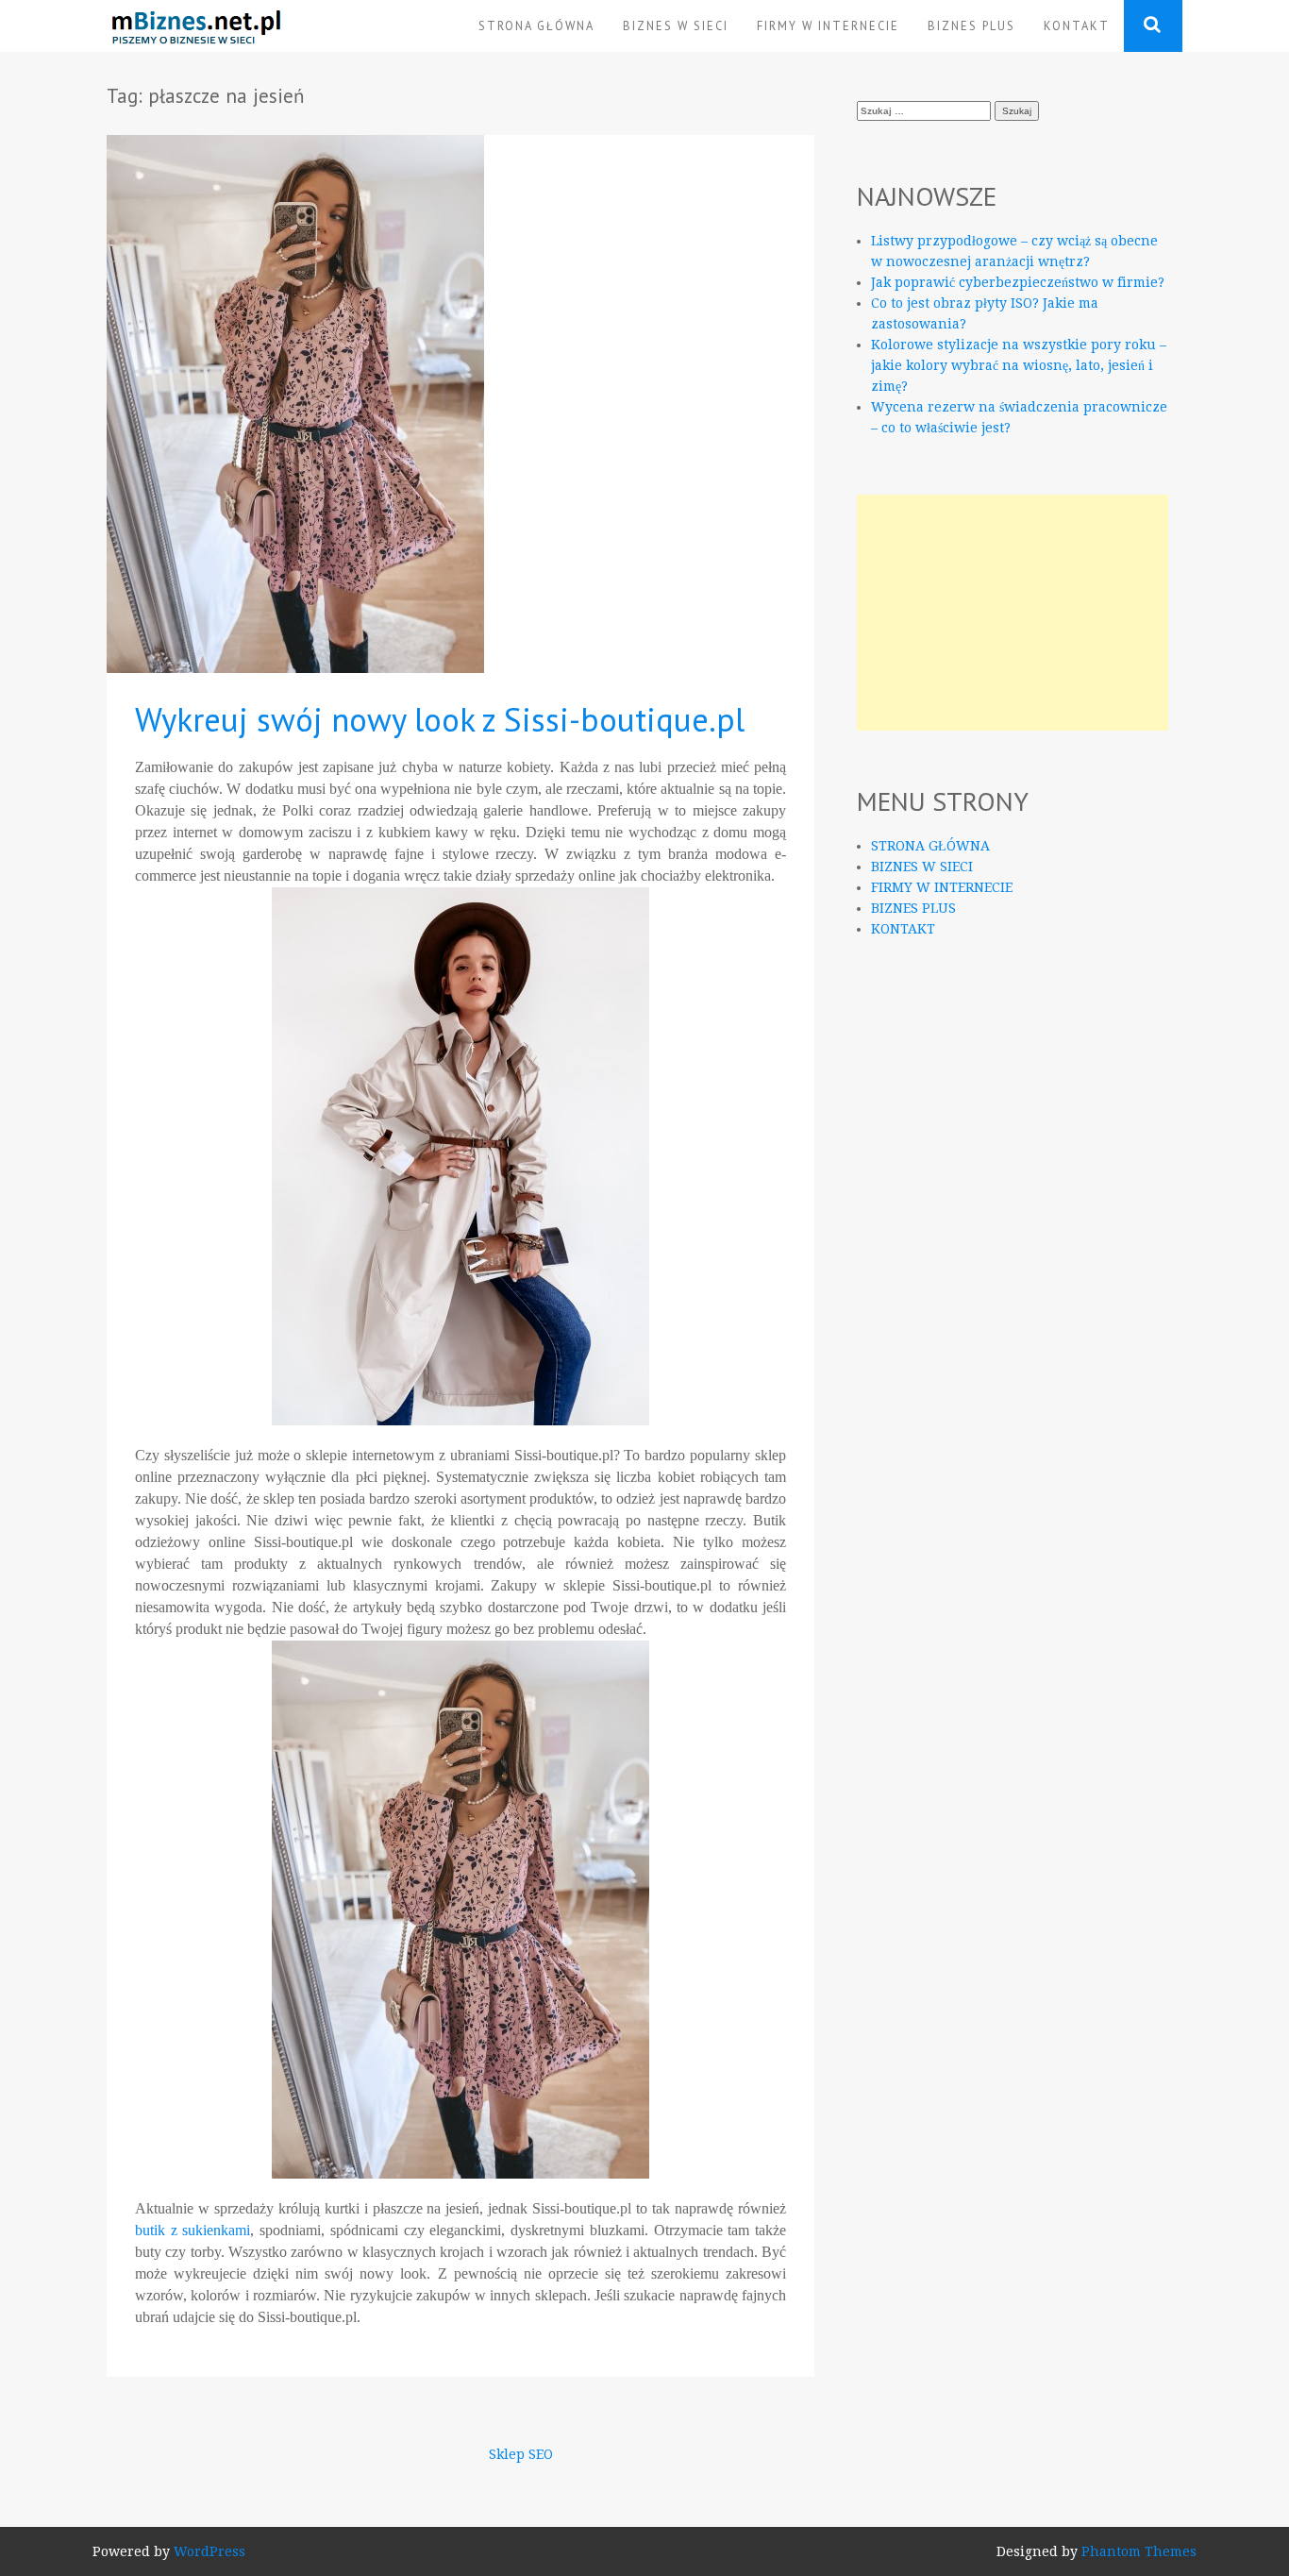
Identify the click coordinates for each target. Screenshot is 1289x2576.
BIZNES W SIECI (676, 25)
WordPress (209, 2551)
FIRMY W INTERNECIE (828, 25)
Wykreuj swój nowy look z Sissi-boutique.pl (440, 719)
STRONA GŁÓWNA (536, 25)
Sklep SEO (521, 2454)
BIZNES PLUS (971, 25)
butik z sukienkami (193, 2230)
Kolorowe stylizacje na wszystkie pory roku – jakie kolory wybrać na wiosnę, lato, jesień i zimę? (1019, 365)
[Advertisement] (1013, 613)
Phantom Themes (1139, 2551)
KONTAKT (1077, 25)
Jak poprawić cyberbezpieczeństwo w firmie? (1018, 282)
